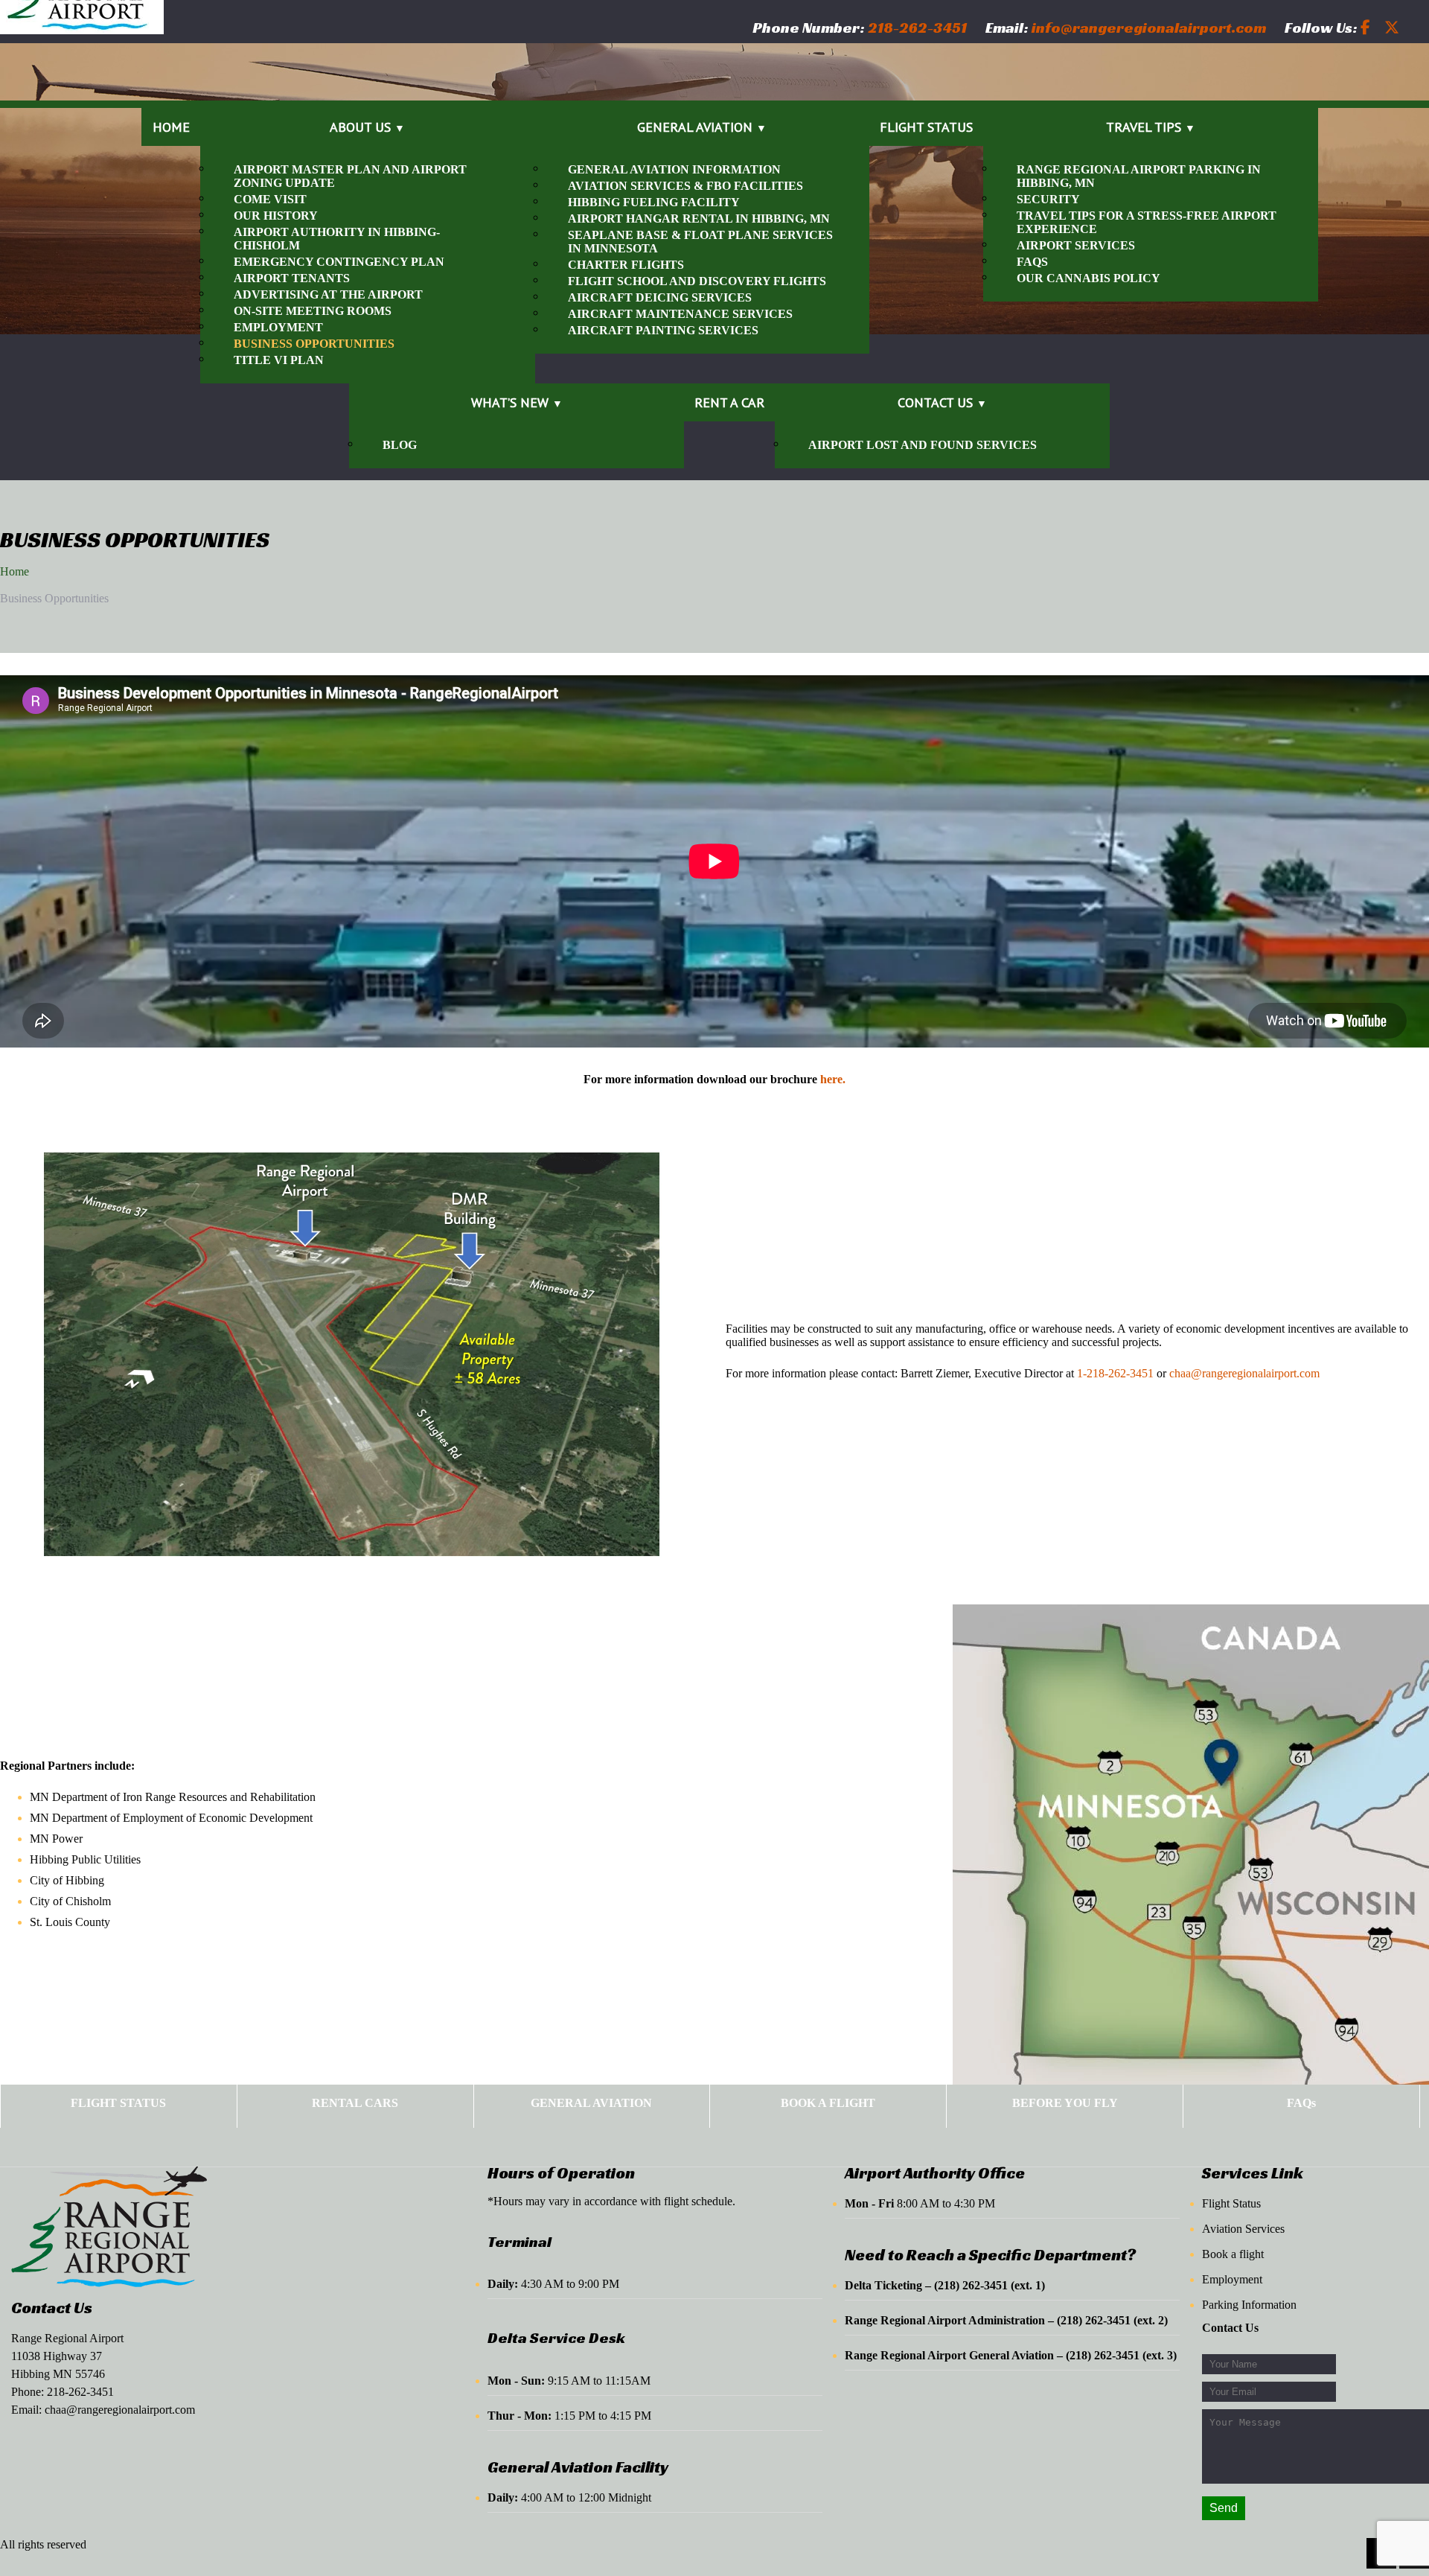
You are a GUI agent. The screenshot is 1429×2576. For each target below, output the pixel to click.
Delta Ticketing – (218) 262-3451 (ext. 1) (945, 2285)
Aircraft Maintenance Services (680, 314)
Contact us (935, 402)
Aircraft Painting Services (663, 330)
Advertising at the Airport (328, 294)
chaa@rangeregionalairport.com (1244, 1373)
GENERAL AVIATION (591, 2103)
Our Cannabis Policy (1088, 278)
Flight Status (926, 127)
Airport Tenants (292, 278)
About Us (360, 127)
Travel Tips (1144, 127)
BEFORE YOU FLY (1065, 2103)
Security (1048, 199)
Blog (400, 445)
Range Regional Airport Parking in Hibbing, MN (1139, 176)
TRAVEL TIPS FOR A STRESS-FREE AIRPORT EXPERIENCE (1147, 222)
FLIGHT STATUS (118, 2103)
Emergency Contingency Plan (339, 262)
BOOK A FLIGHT (828, 2103)
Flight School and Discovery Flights (697, 281)
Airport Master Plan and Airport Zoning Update (350, 176)
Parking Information (1249, 2305)
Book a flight (1233, 2254)
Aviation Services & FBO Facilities (685, 186)
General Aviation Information (674, 169)
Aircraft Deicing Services (660, 297)
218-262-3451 (80, 2392)
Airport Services (1076, 245)
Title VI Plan (279, 360)
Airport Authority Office (935, 2173)
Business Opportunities (314, 344)
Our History (276, 216)
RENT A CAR (729, 402)
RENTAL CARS (355, 2103)
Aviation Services (1243, 2229)
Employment (278, 327)
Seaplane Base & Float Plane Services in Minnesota (700, 242)
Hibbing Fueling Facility (654, 202)
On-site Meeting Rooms (313, 311)
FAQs (1032, 262)
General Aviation (695, 127)
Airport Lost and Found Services (923, 445)
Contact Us (52, 2308)
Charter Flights (626, 265)
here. (833, 1079)
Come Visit (270, 199)
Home (171, 127)
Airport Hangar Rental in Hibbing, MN (699, 219)
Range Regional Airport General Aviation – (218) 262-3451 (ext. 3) (1011, 2355)
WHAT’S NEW (510, 402)
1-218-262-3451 (1115, 1373)
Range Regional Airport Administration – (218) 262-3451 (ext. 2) (1006, 2320)
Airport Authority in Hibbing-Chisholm (337, 239)
